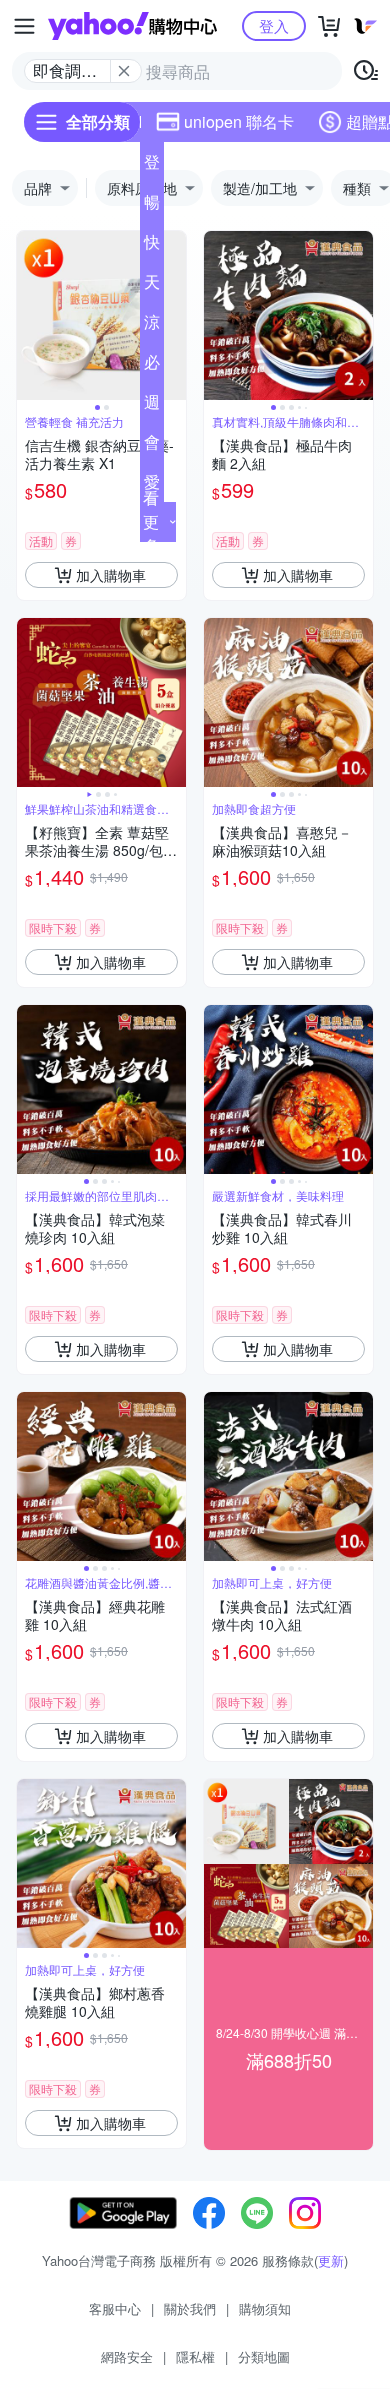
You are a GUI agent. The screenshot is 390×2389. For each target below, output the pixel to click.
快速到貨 (152, 246)
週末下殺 (152, 406)
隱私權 (195, 2356)
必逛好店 (152, 366)
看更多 (151, 521)
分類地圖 (264, 2356)
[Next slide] (173, 316)
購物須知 (265, 2308)
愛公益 (152, 486)
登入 (274, 25)
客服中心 (115, 2308)
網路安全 (127, 2356)
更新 (331, 2260)
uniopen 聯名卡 (239, 121)
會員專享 (152, 446)
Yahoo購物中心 (132, 26)
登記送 (152, 166)
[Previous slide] (30, 316)
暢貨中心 (152, 206)
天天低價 (152, 286)
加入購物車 (111, 575)
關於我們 (190, 2308)
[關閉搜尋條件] (124, 71)
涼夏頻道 (152, 326)
